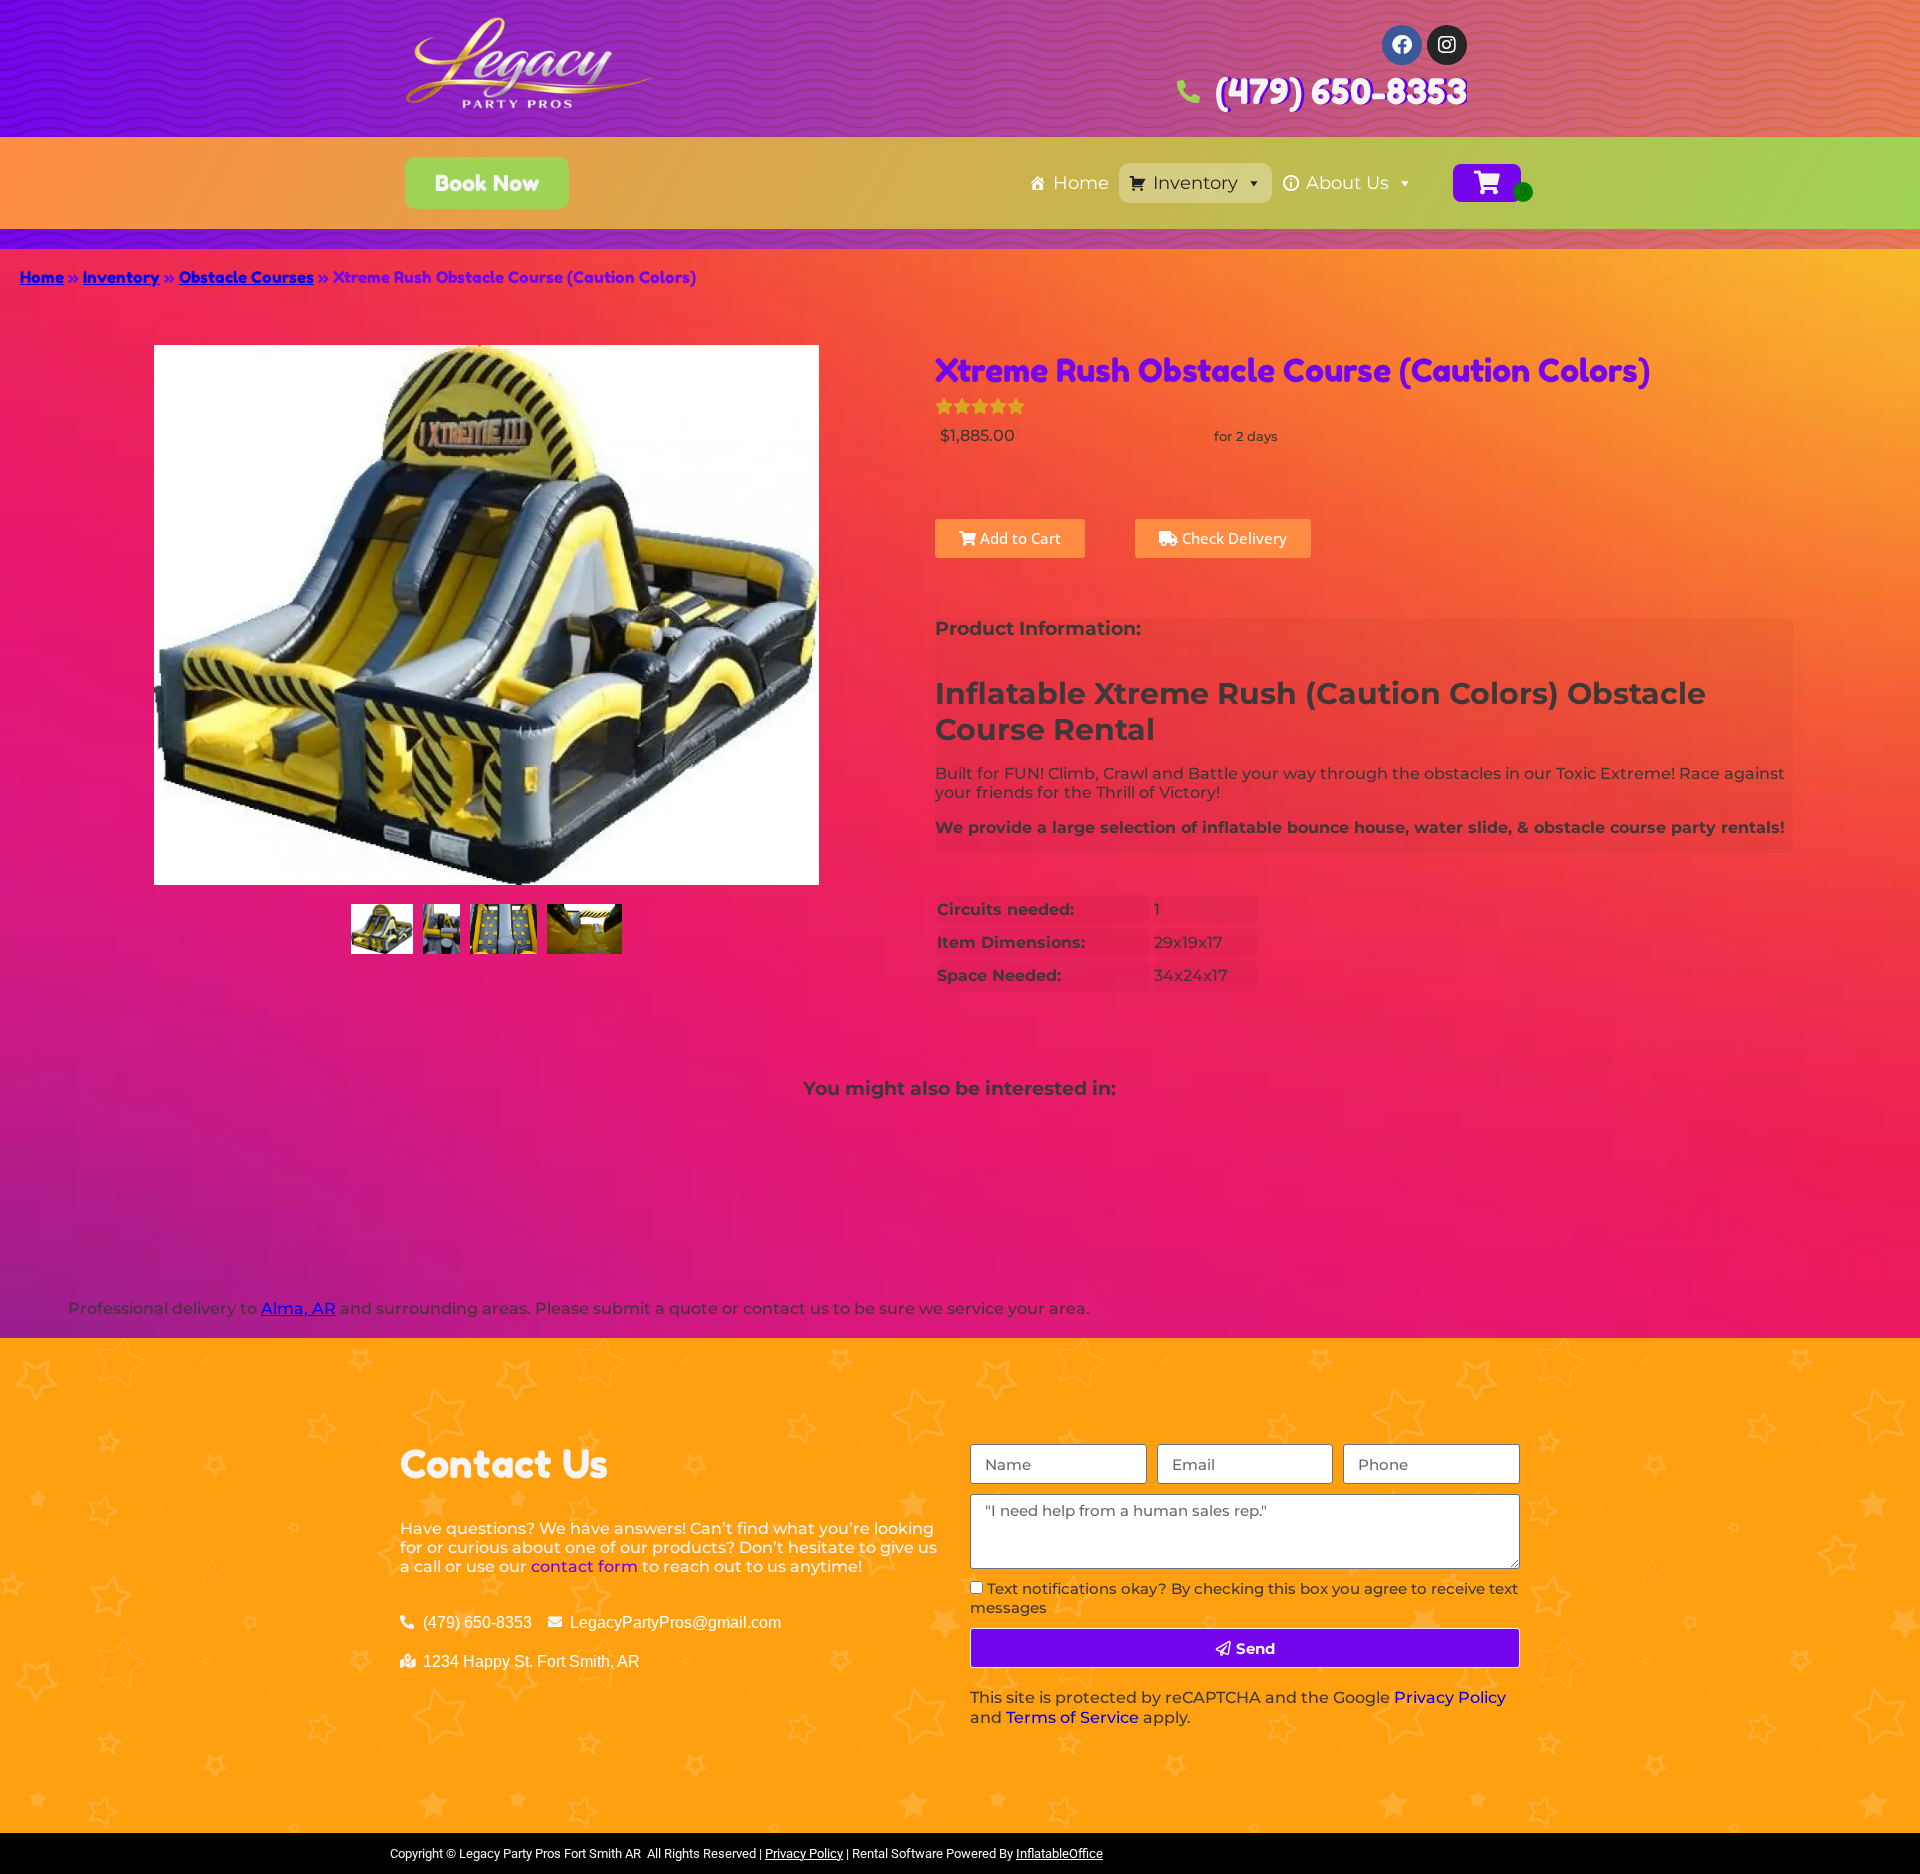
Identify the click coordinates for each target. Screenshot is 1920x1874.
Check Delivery (1232, 538)
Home (1081, 183)
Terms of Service (1072, 1717)
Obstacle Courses (246, 277)
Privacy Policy (1450, 1697)
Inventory (1195, 183)
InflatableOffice (1059, 1853)
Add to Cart (1018, 538)
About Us (1347, 183)
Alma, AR (298, 1308)
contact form (584, 1566)
